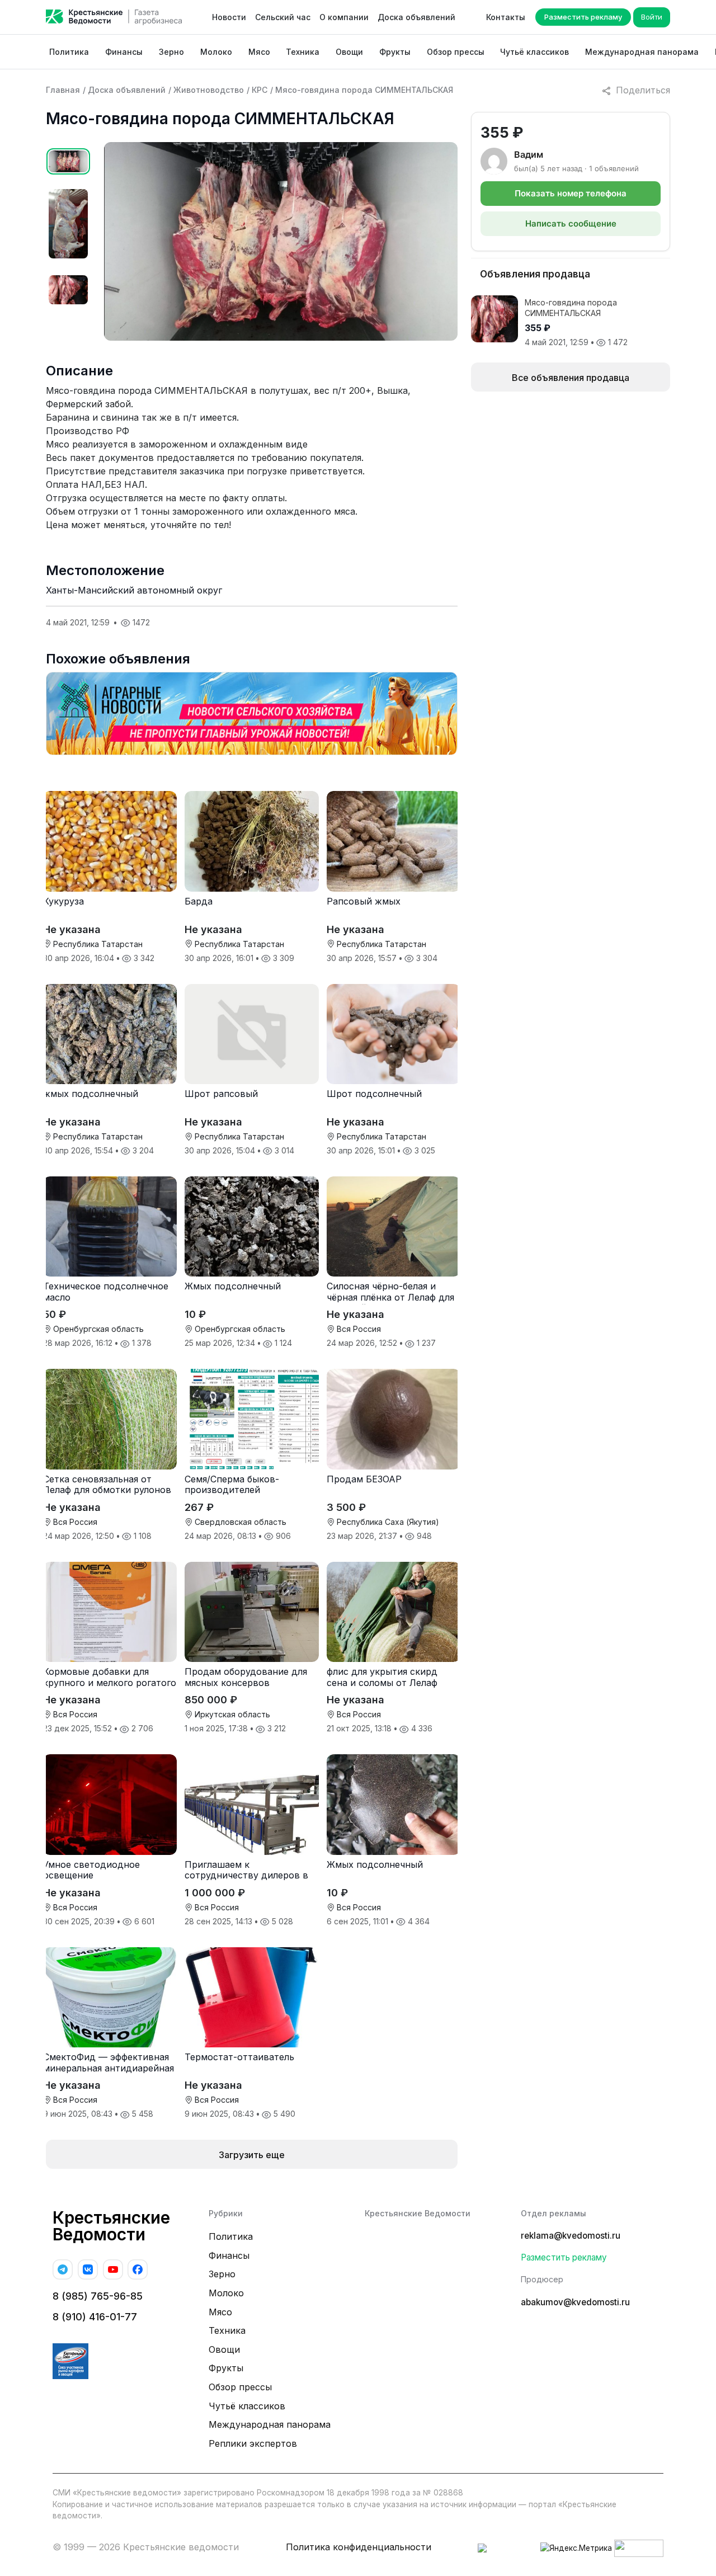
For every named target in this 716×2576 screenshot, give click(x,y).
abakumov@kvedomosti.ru (575, 2302)
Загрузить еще (252, 2155)
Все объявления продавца (571, 378)
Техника (303, 52)
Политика (69, 52)
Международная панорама (642, 52)
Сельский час (283, 17)
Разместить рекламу (583, 17)
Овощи (349, 52)
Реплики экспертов (253, 2443)
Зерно (171, 52)
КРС (260, 90)
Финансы (124, 52)
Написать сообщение (571, 223)
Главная (63, 90)
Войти (652, 17)
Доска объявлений (416, 17)
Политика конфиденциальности (359, 2547)
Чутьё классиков (534, 52)
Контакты (506, 17)
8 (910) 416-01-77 (95, 2317)
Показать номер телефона (571, 193)
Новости (229, 17)
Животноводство (209, 90)
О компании (344, 17)
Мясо (259, 52)
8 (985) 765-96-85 (98, 2296)
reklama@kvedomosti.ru (571, 2236)
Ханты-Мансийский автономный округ (134, 590)
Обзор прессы (456, 52)
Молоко (216, 52)
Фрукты (395, 52)
